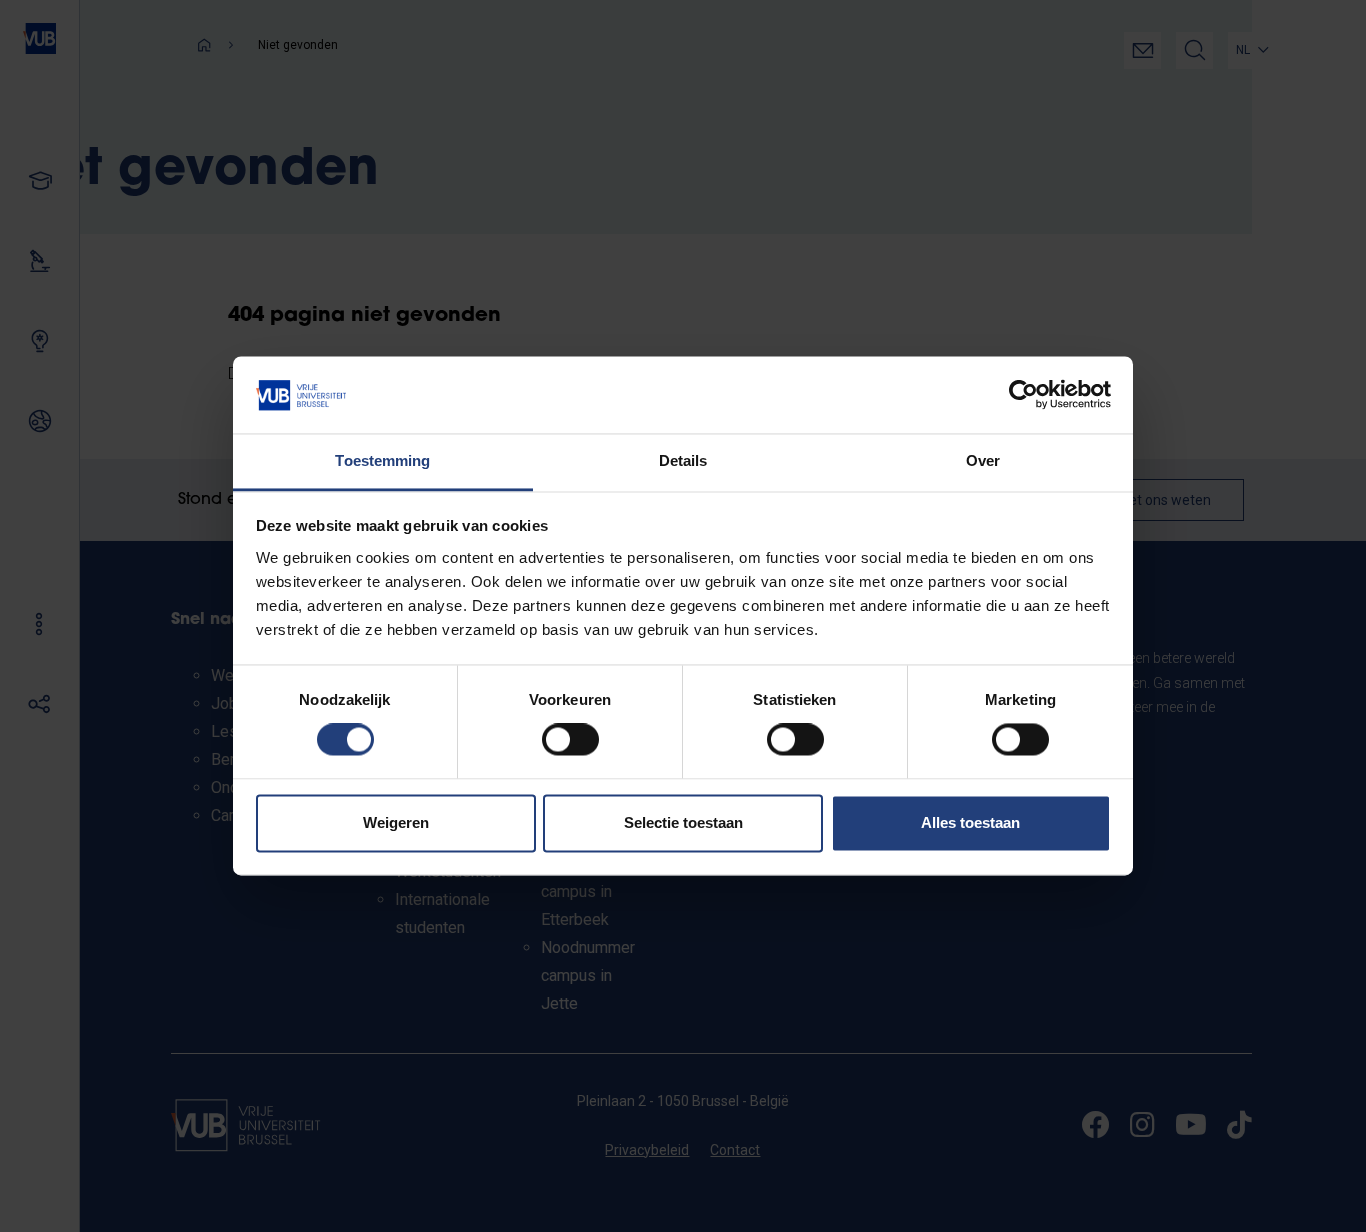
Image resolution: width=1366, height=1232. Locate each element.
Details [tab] (683, 460)
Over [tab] (983, 460)
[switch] (570, 740)
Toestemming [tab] (382, 460)
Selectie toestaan (683, 822)
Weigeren (396, 822)
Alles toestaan (970, 822)
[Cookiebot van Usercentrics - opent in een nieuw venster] (1023, 395)
